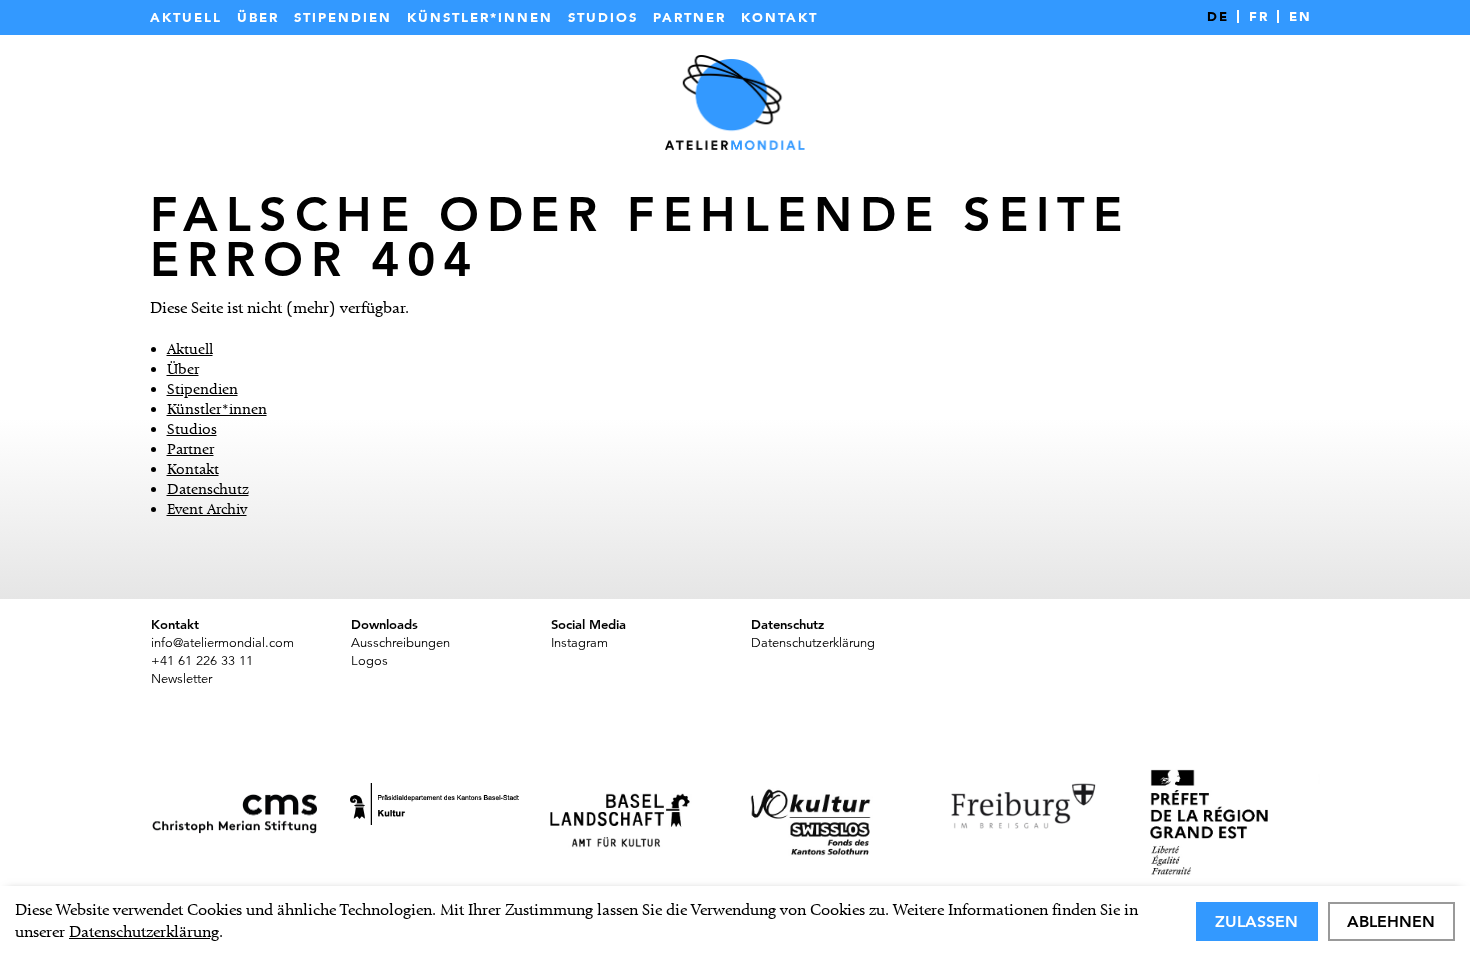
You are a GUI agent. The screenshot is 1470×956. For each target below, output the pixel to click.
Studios (603, 17)
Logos (369, 661)
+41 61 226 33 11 (202, 661)
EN (1300, 16)
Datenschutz (208, 489)
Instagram (579, 643)
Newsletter (181, 679)
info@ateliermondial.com (222, 643)
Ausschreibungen (400, 643)
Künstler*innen (480, 17)
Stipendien (343, 17)
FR (1259, 16)
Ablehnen (1391, 921)
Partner (689, 17)
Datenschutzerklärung (144, 931)
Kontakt (779, 17)
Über (258, 17)
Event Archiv (207, 509)
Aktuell (186, 17)
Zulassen (1256, 921)
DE (1218, 16)
